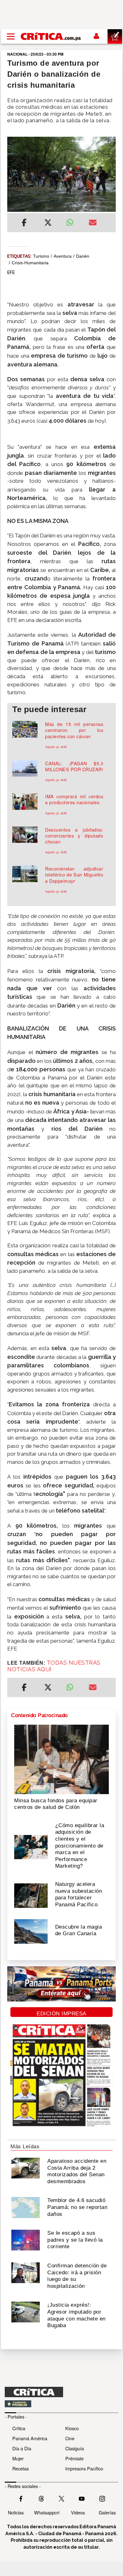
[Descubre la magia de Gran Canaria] (31, 1931)
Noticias (16, 2512)
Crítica (19, 2428)
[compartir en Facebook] (24, 223)
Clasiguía (75, 2448)
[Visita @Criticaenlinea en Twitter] (41, 2498)
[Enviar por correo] (93, 223)
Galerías (107, 2512)
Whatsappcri (47, 2512)
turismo (41, 256)
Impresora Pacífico (84, 2468)
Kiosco (72, 2428)
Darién (83, 256)
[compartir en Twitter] (48, 223)
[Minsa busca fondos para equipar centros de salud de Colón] (61, 1759)
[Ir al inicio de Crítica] (51, 36)
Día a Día (22, 2448)
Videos (78, 2512)
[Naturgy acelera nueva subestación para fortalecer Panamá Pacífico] (31, 1895)
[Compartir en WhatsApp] (73, 221)
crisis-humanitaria (30, 263)
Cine (70, 2438)
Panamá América (30, 2438)
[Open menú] (11, 36)
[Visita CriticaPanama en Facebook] (21, 2498)
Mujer (18, 2458)
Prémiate (74, 2458)
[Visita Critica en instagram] (102, 2498)
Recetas (20, 2468)
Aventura (63, 256)
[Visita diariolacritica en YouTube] (82, 2498)
